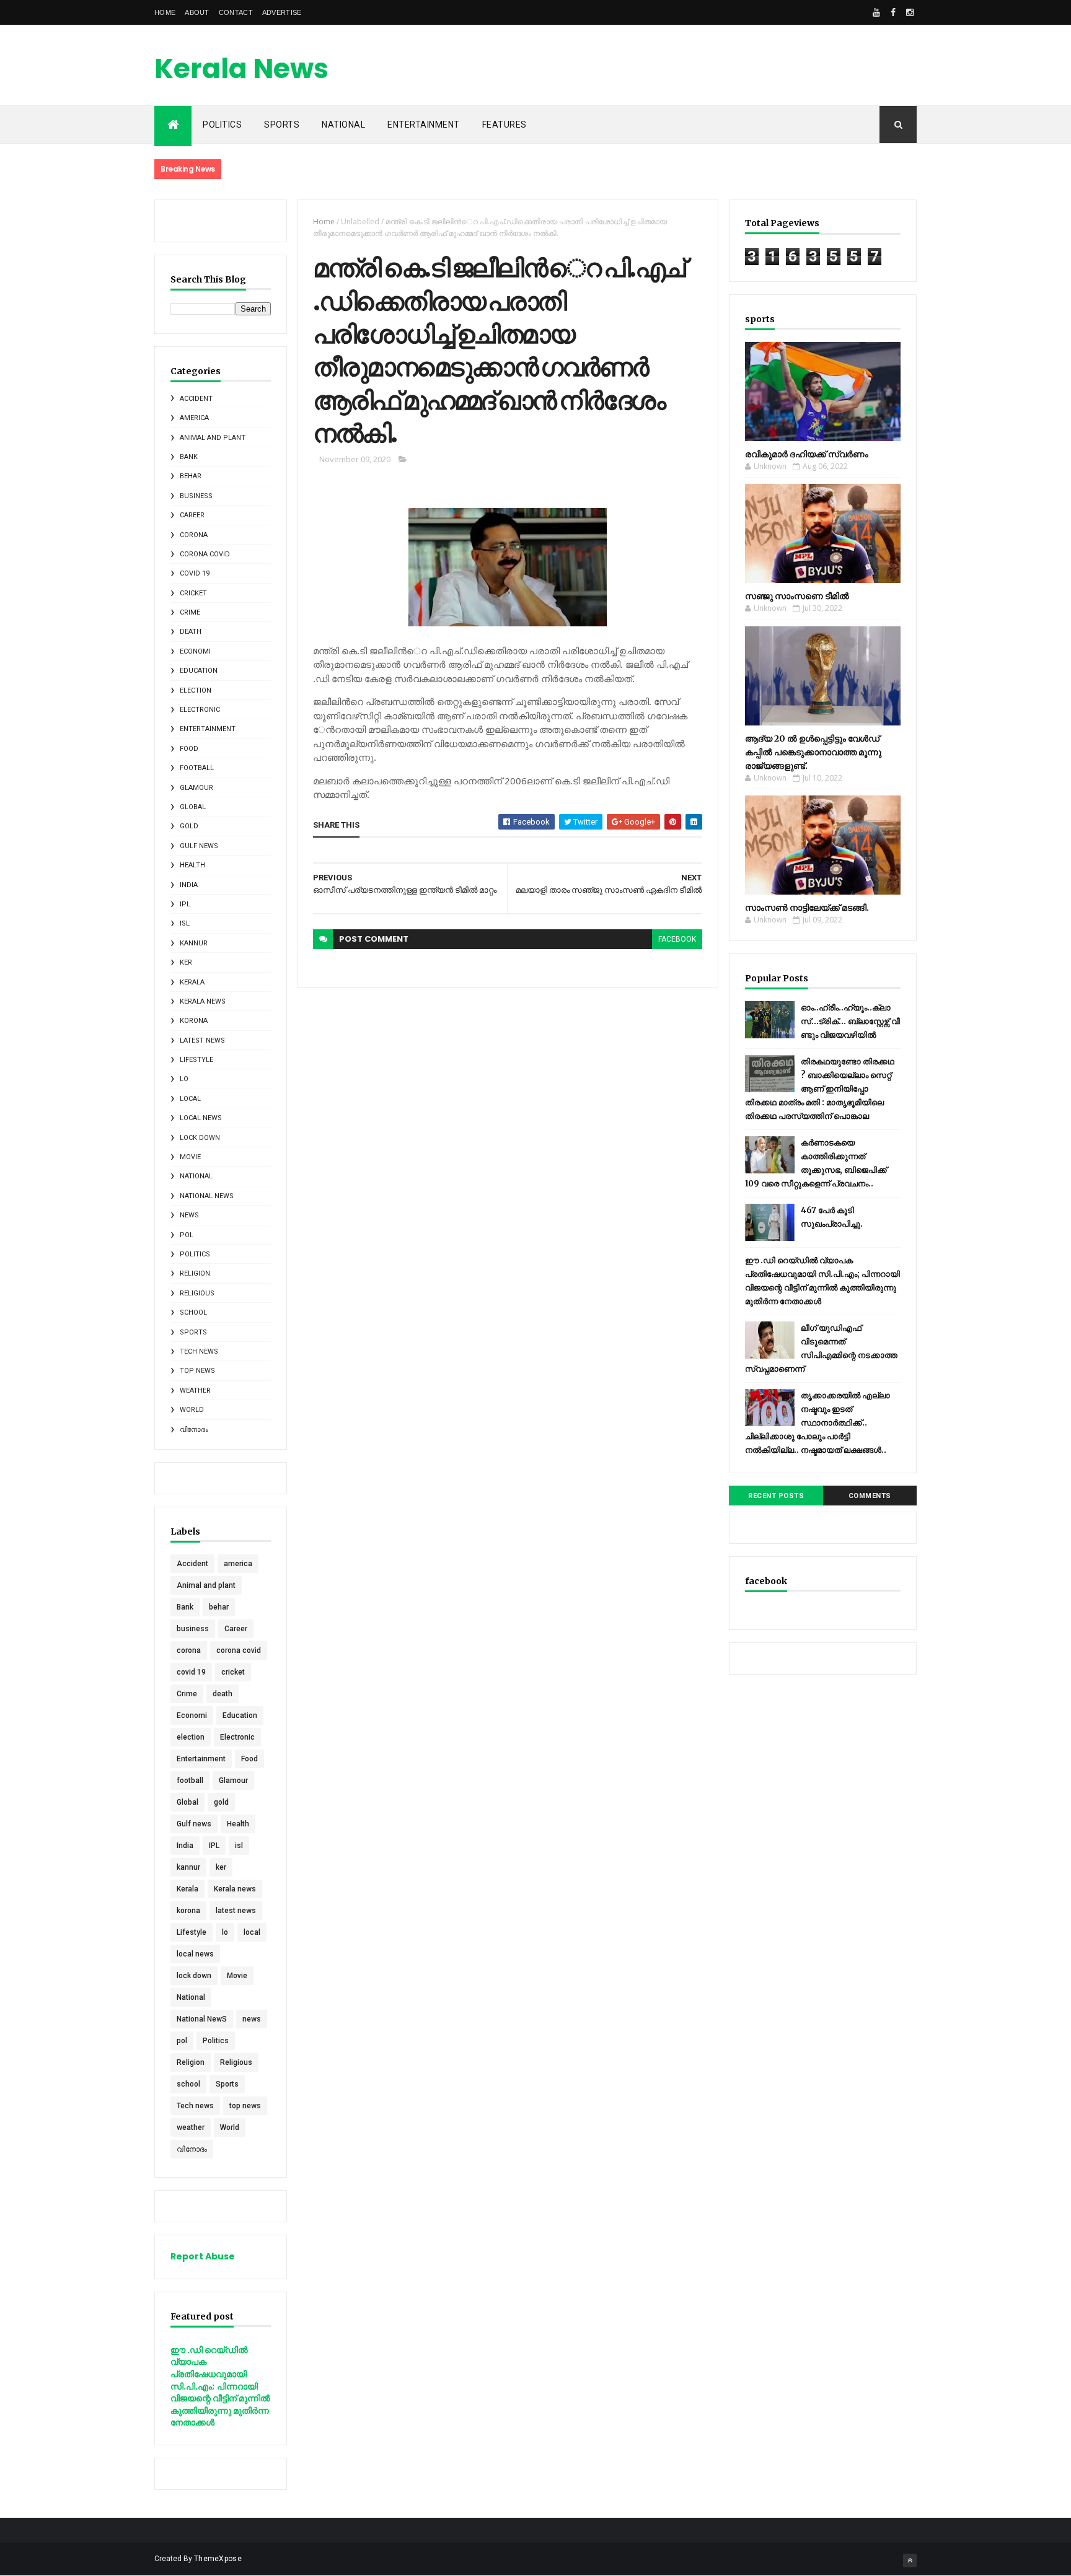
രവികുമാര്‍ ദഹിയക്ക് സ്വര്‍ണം (807, 454)
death (191, 632)
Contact (236, 12)
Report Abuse (203, 2256)
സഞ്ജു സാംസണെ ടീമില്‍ (797, 596)
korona (194, 1021)
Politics (195, 1254)
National (343, 125)
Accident (196, 399)
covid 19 (195, 573)
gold (189, 826)
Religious (197, 1293)
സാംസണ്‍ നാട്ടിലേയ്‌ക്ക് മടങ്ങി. (807, 908)
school (193, 1312)
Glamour (196, 788)
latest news (202, 1040)
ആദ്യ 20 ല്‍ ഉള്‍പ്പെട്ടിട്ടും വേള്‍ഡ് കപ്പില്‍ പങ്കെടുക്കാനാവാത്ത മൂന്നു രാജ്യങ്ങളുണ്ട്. (813, 752)
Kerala (192, 982)
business (196, 496)
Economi (195, 651)
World (192, 1410)
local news (201, 1118)
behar (191, 476)
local (190, 1099)
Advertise (282, 12)
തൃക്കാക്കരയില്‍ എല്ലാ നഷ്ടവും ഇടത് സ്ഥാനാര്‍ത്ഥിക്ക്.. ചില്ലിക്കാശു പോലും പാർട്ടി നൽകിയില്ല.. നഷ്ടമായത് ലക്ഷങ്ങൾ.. (818, 1423)
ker (186, 962)
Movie (190, 1157)
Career (192, 515)
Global (193, 807)
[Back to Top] (910, 2561)
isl (185, 923)
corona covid (205, 554)
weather (195, 1391)
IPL (185, 904)
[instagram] (910, 12)
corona (194, 535)
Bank (189, 457)
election (196, 690)
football (197, 768)
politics (222, 125)
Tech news (199, 1352)
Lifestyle (196, 1060)
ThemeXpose (218, 2559)
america (194, 418)
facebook (677, 939)
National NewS (207, 1196)
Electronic (200, 710)
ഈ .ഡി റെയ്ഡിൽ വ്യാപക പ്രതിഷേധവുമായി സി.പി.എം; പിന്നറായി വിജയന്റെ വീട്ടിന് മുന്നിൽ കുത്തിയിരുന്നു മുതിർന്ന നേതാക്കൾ (220, 2386)
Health (192, 865)
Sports (282, 125)
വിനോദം (194, 1430)
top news (197, 1371)
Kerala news (203, 1001)
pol (187, 1235)
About (197, 12)
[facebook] (893, 12)
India (189, 885)
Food (189, 749)
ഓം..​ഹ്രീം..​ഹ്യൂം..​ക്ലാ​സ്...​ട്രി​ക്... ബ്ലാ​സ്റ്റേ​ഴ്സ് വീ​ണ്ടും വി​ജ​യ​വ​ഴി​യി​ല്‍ (850, 1021)
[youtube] (876, 12)
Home (165, 12)
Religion (195, 1273)
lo (184, 1079)
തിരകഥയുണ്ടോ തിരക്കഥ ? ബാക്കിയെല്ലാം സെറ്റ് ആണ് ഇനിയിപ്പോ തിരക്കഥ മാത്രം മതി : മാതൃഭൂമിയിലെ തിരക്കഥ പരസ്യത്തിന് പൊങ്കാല (820, 1089)
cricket (193, 593)
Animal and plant (213, 438)
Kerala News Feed (241, 86)
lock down (200, 1138)
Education (199, 671)
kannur (194, 943)
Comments (870, 1496)
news (189, 1215)
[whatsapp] (860, 12)
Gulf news (199, 846)
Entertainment (424, 125)
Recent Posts (776, 1496)
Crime (190, 612)
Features (505, 125)
